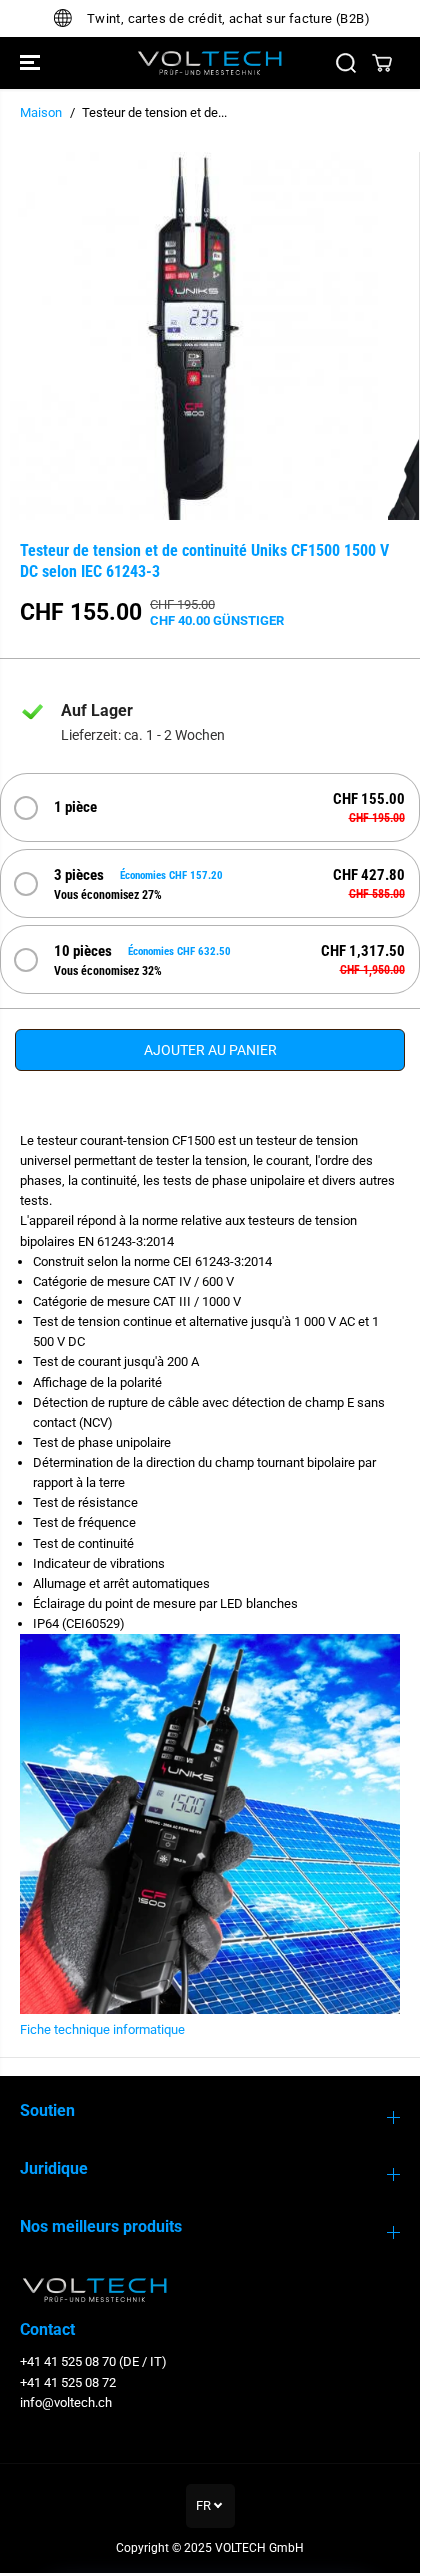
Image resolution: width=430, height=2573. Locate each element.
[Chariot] (382, 63)
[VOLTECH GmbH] (210, 63)
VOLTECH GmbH (259, 2548)
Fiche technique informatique (102, 2029)
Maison (41, 112)
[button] (32, 63)
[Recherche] (346, 63)
